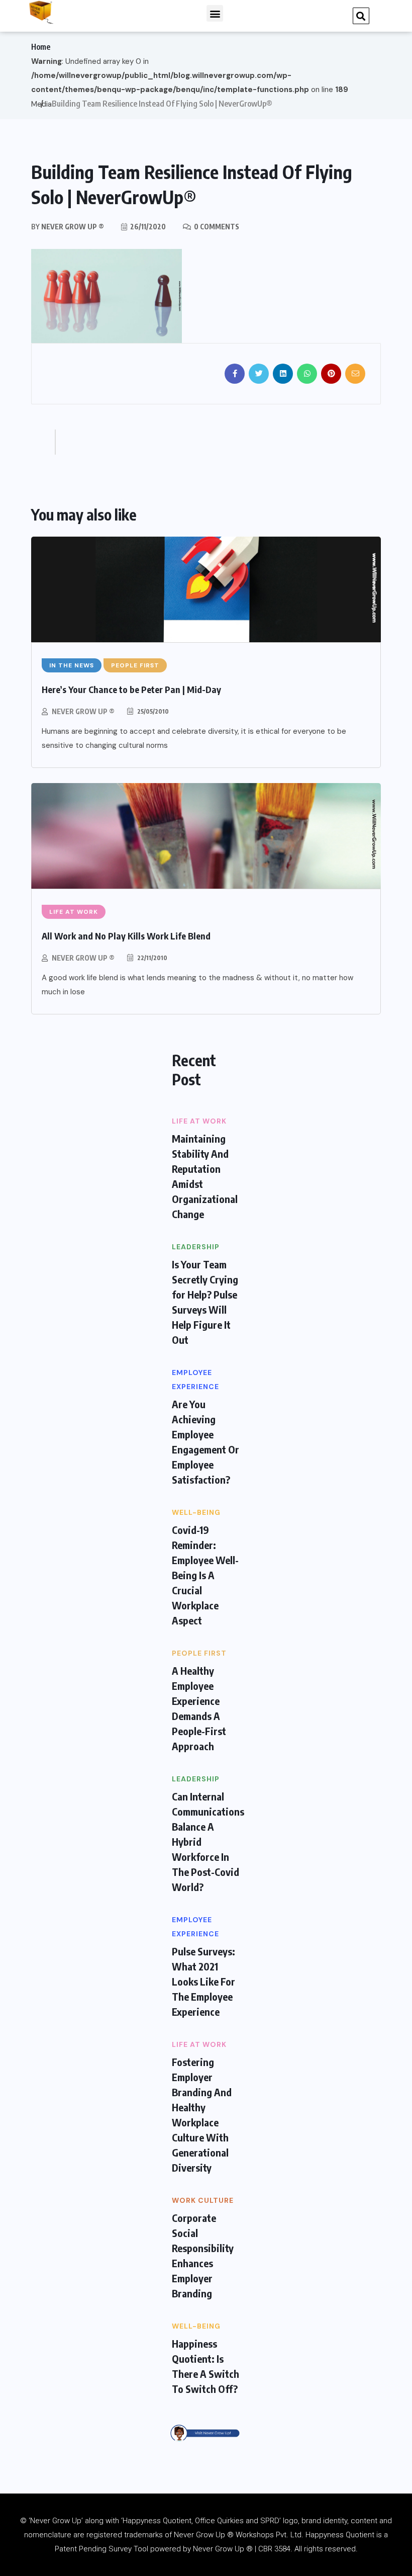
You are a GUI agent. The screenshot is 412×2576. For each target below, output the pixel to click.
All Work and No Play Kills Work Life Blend (126, 936)
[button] (215, 13)
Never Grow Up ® (83, 711)
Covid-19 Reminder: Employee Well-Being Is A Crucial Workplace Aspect (205, 1575)
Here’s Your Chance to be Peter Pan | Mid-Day (131, 689)
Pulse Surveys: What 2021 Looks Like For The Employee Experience (203, 1981)
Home (41, 47)
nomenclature (48, 2535)
